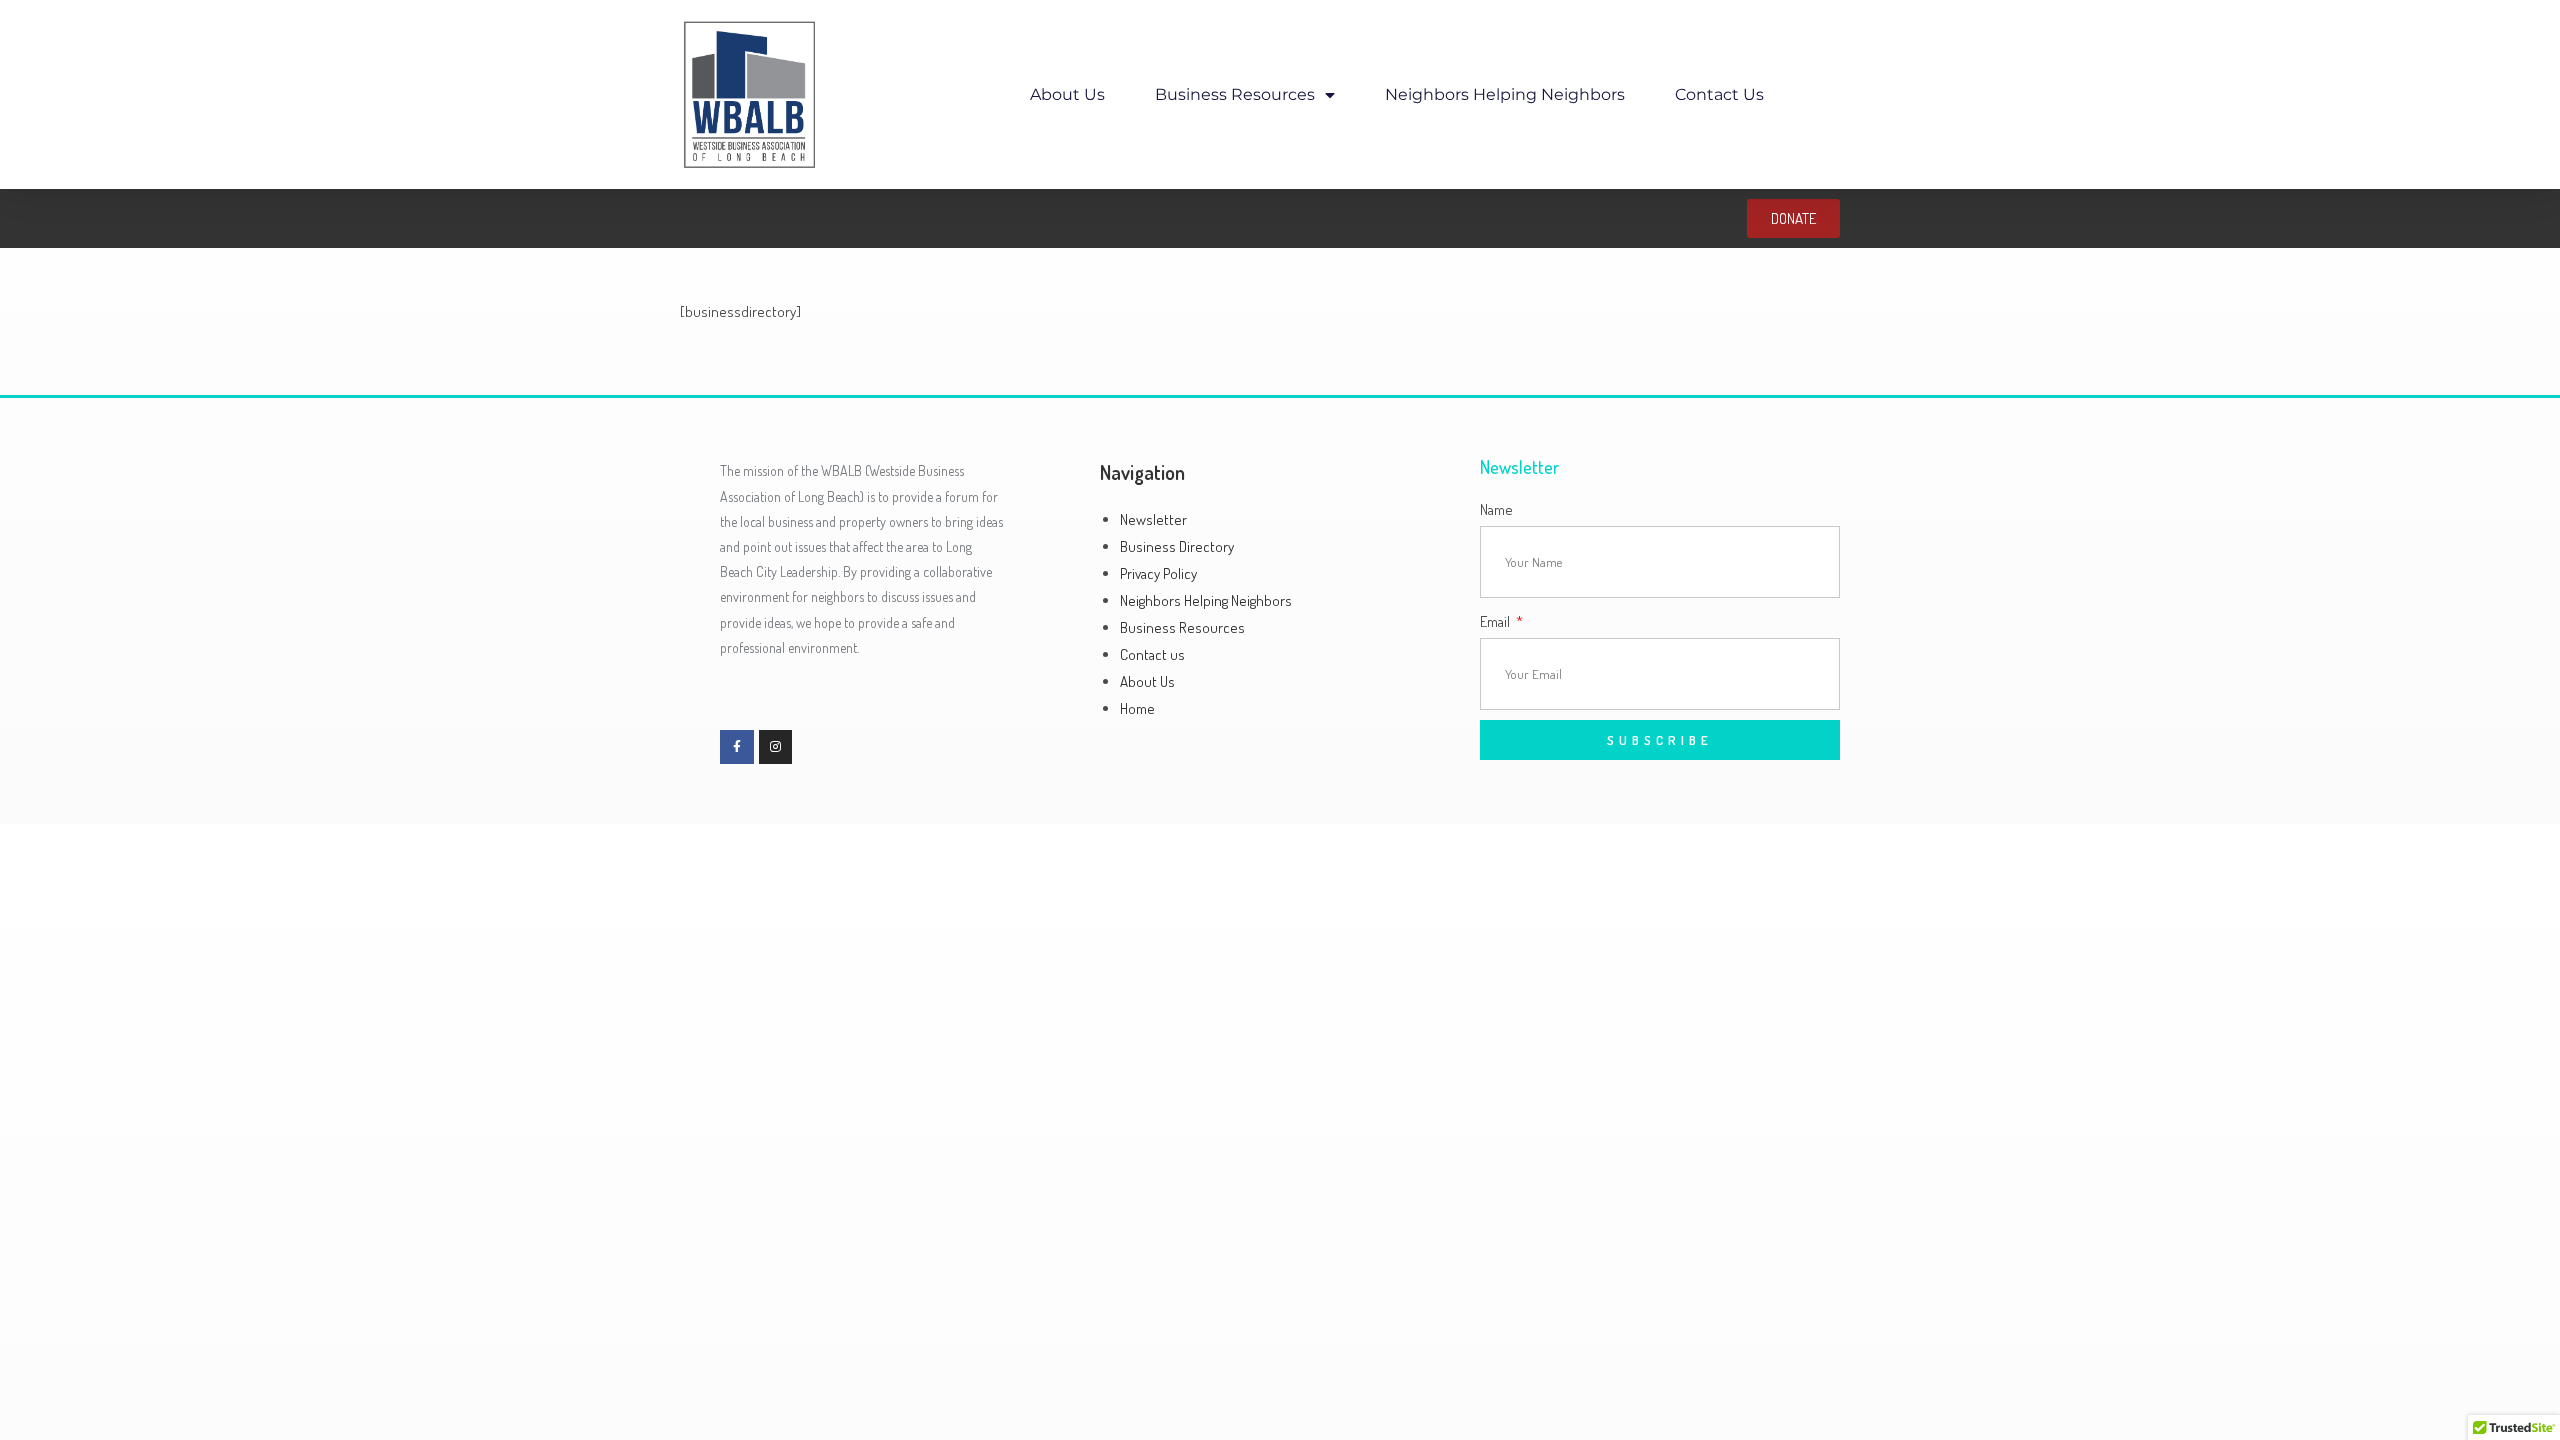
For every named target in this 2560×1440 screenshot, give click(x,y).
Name (1496, 509)
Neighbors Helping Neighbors (1505, 94)
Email (1496, 621)
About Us (1067, 94)
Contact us (1719, 94)
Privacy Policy (1158, 573)
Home (1137, 708)
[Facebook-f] (737, 747)
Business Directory (1177, 546)
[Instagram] (776, 747)
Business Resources (1235, 94)
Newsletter (1153, 519)
